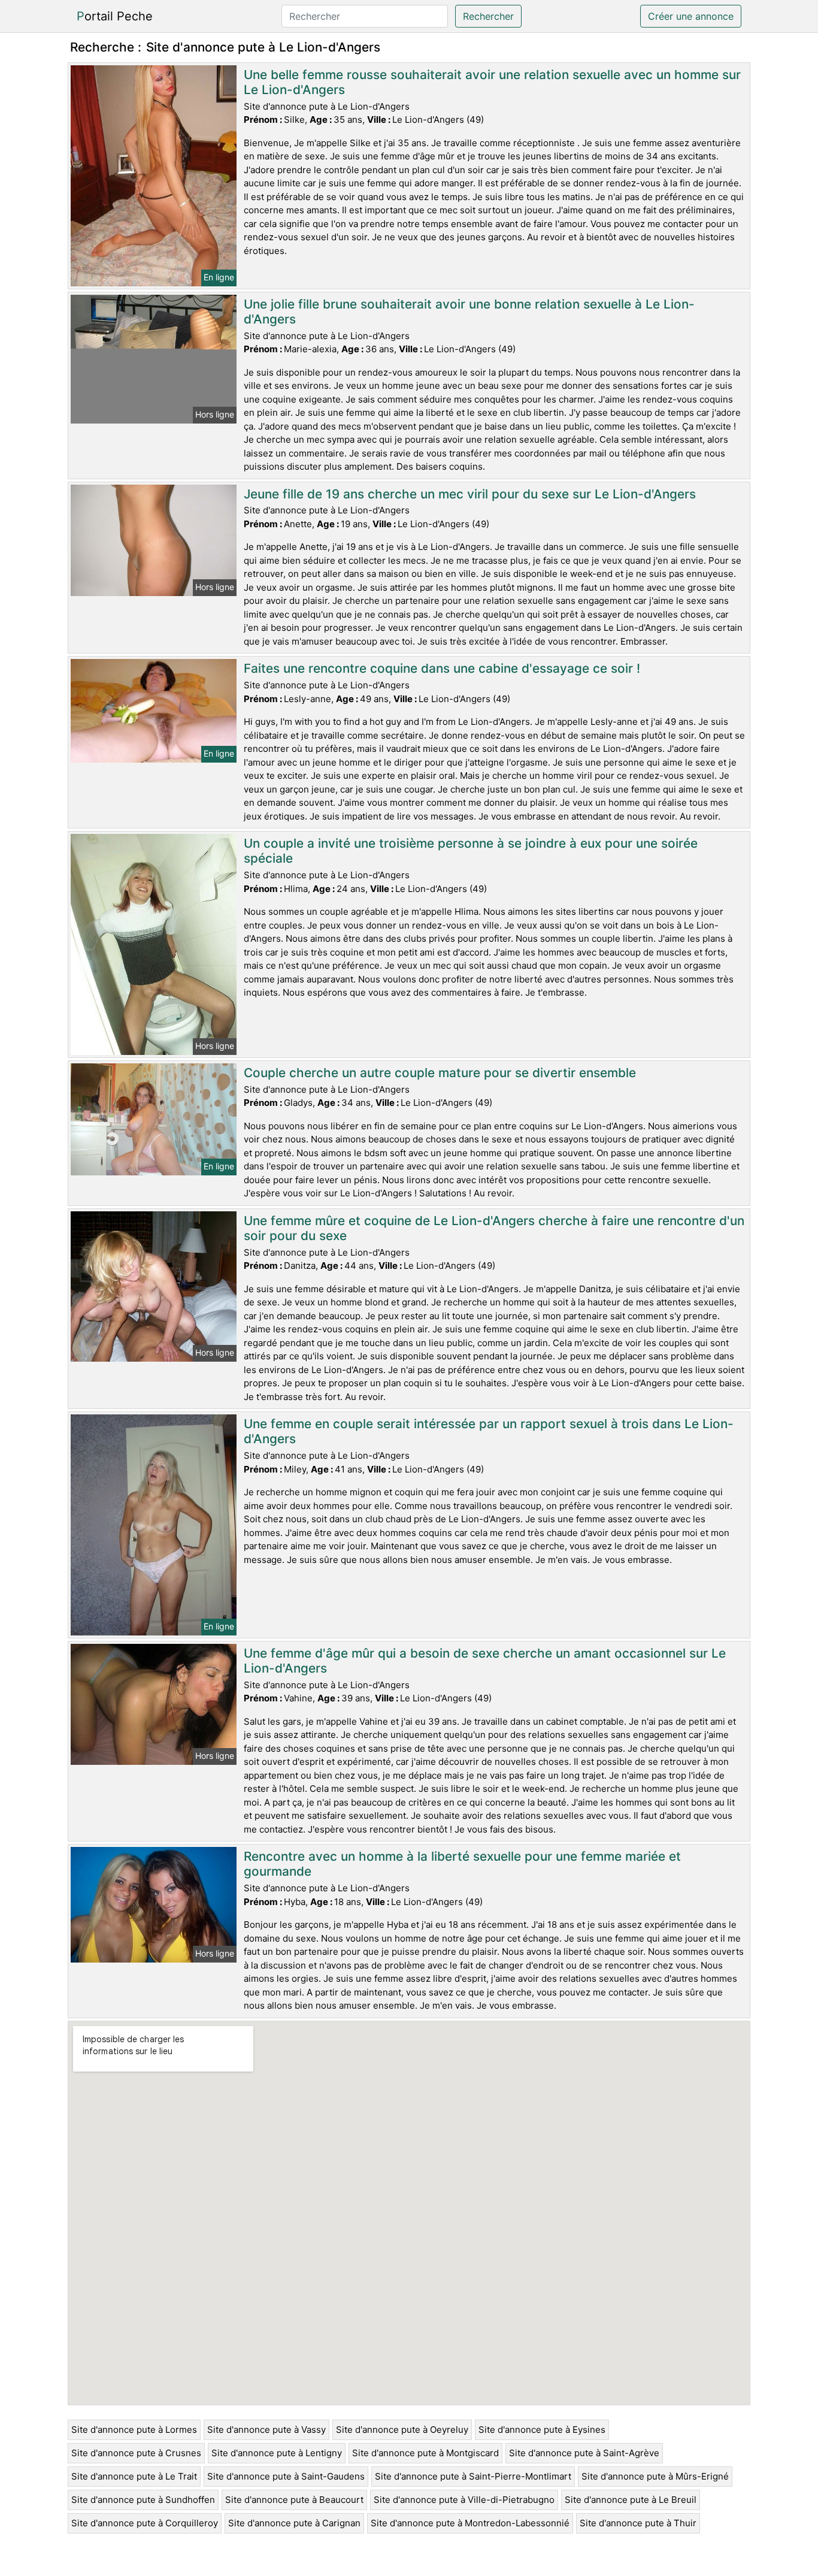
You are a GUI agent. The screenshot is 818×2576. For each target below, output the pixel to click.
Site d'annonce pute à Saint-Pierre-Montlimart (473, 2476)
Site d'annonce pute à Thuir (638, 2523)
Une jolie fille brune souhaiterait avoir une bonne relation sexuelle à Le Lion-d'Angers (469, 312)
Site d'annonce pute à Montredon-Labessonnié (470, 2523)
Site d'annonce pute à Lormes (134, 2430)
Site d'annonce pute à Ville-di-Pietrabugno (464, 2500)
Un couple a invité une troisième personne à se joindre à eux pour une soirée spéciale (471, 851)
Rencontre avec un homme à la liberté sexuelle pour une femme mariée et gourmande (462, 1864)
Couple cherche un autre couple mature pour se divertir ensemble (440, 1073)
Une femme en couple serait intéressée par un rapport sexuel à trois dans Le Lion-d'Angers (489, 1431)
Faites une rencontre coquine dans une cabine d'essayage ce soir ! (442, 668)
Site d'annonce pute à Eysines (542, 2430)
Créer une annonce (691, 16)
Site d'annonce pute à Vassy (266, 2430)
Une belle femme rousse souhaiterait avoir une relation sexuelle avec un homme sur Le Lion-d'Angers (492, 82)
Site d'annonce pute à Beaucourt (294, 2500)
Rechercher (488, 16)
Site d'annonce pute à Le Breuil (631, 2500)
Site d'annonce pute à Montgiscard (425, 2453)
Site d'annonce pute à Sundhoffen (143, 2500)
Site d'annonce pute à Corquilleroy (145, 2523)
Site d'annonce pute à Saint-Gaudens (286, 2476)
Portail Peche (115, 16)
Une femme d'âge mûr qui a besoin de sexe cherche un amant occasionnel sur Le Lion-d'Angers (485, 1661)
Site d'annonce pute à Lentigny (277, 2453)
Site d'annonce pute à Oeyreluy (402, 2430)
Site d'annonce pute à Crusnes (136, 2453)
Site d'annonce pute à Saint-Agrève (584, 2453)
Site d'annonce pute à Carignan (294, 2523)
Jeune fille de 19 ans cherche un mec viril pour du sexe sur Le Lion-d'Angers (470, 494)
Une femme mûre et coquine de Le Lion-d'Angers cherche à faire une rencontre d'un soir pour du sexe (494, 1228)
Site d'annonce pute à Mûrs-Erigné (655, 2476)
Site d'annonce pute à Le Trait (134, 2476)
